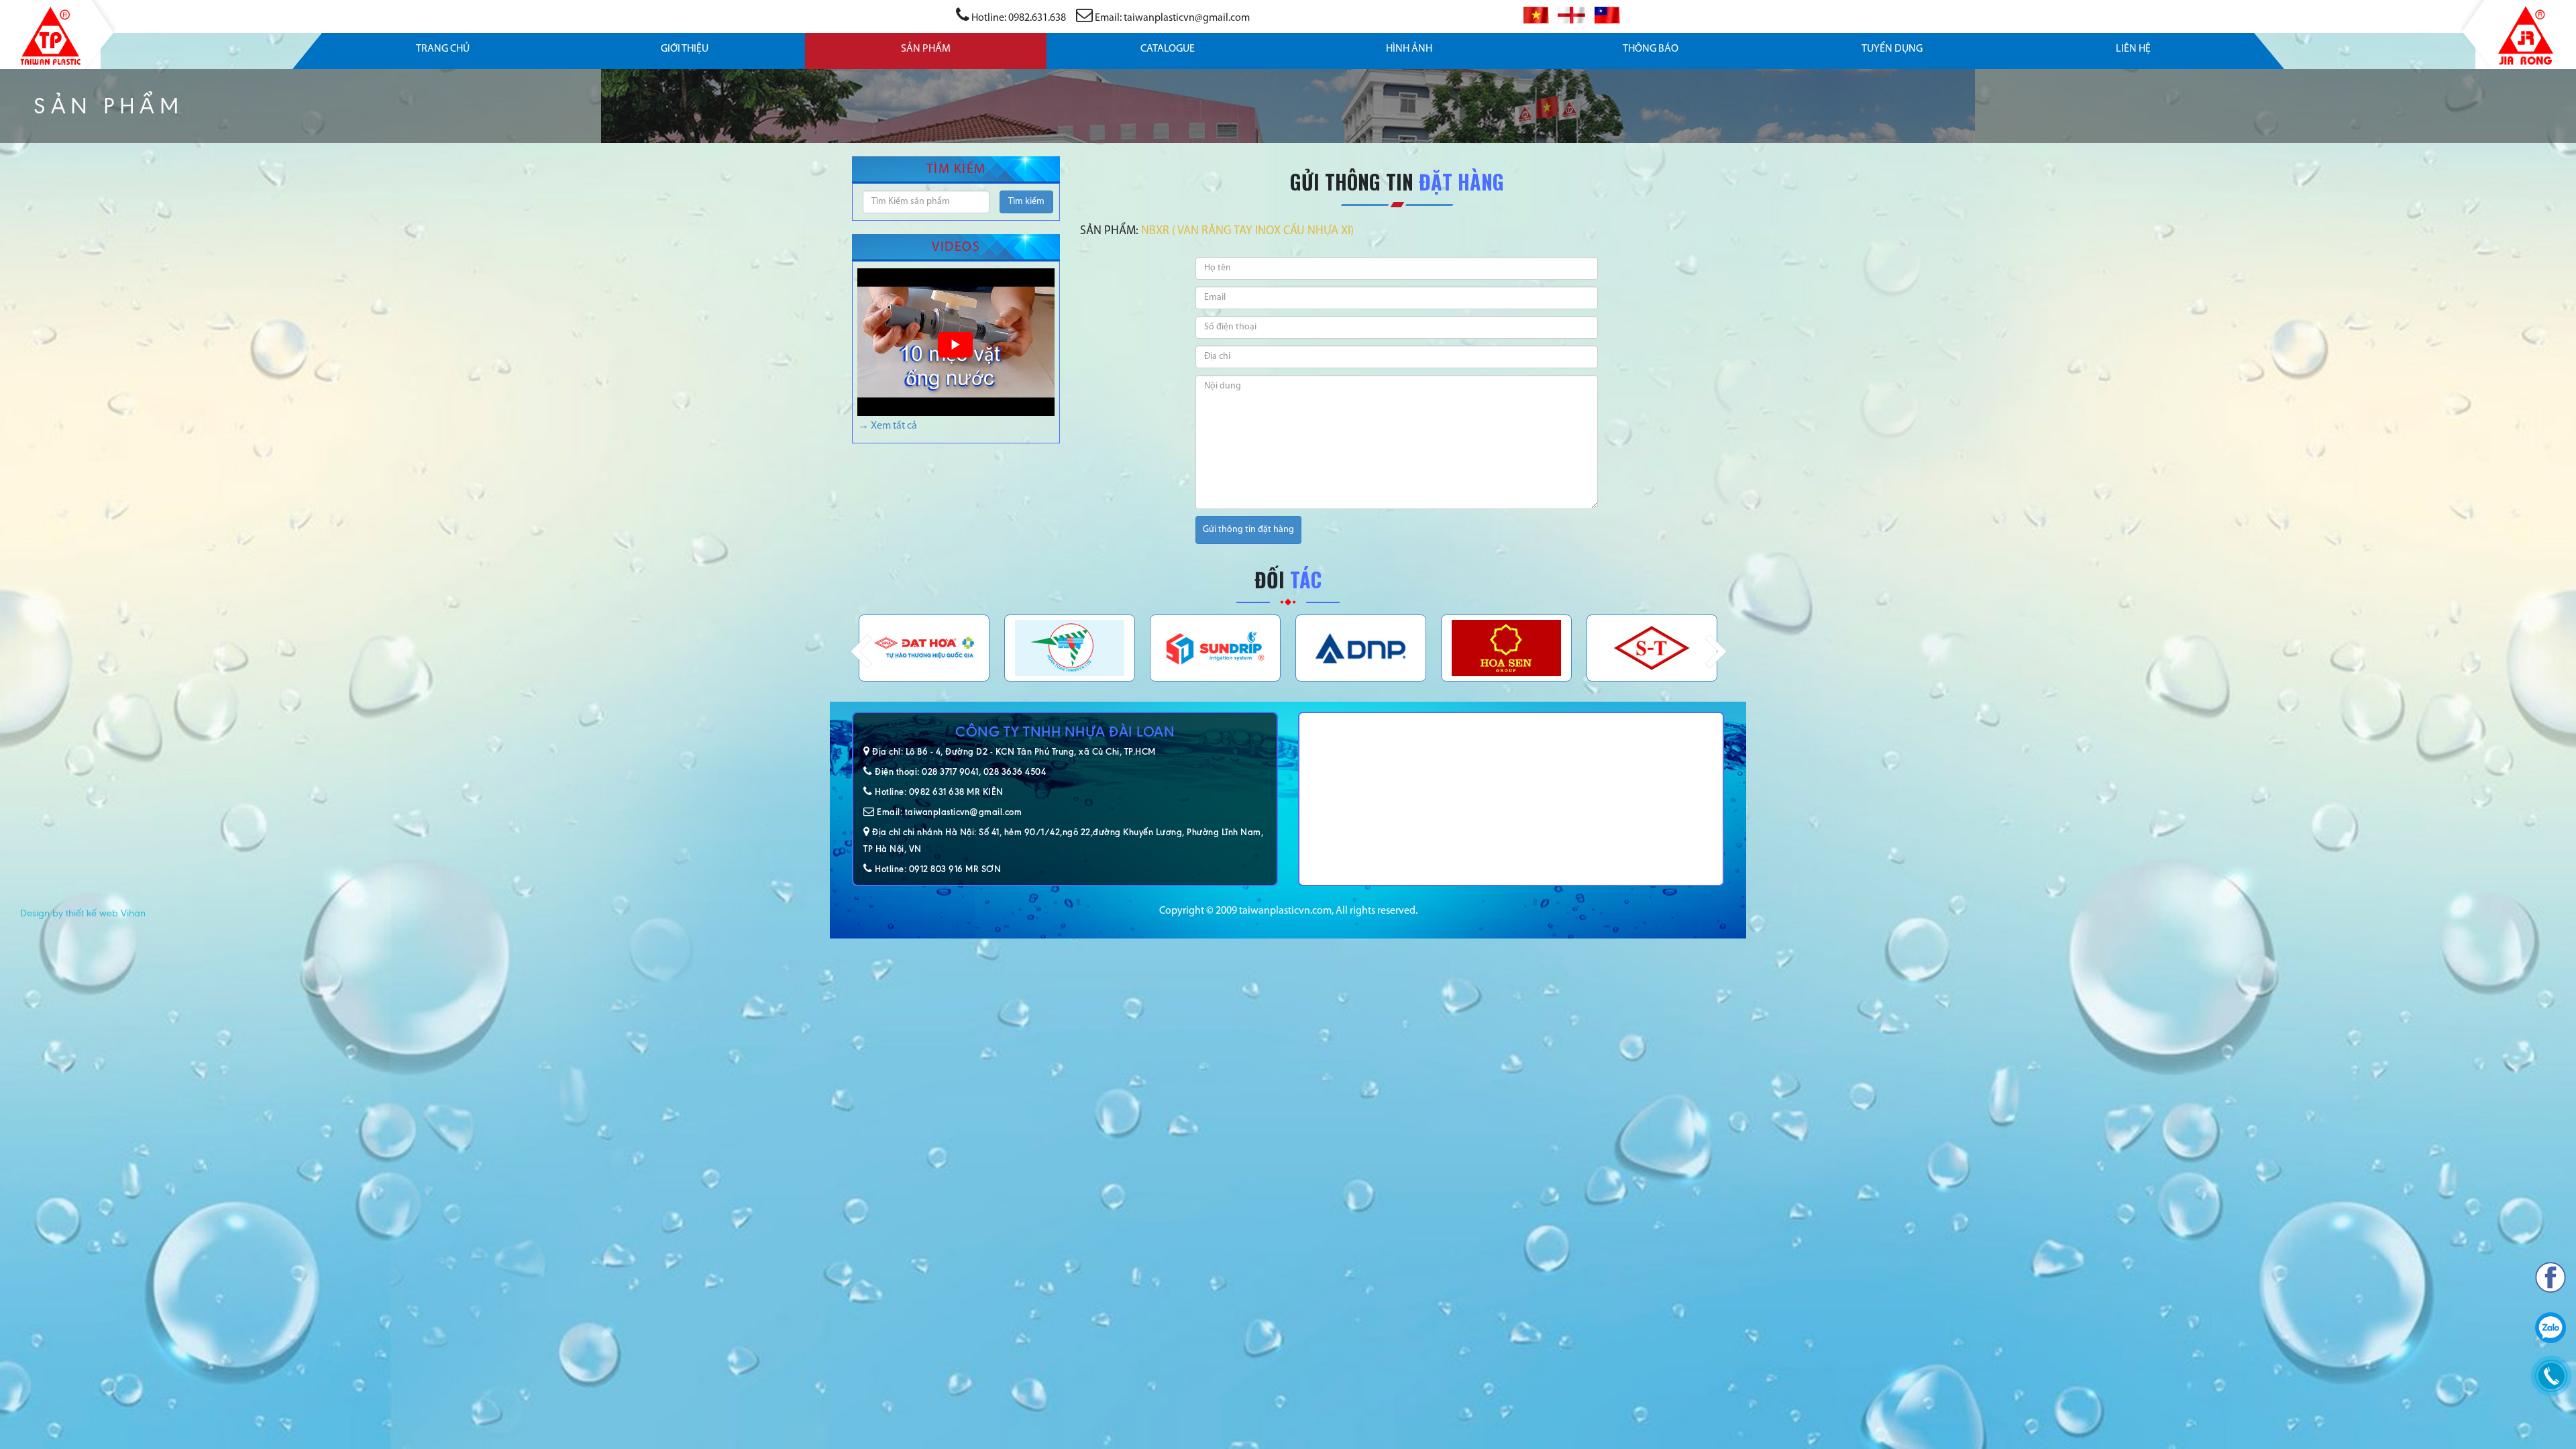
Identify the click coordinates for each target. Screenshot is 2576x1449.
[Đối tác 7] (1215, 648)
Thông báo (1651, 49)
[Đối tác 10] (1652, 648)
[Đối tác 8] (1361, 648)
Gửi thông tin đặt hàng (1248, 530)
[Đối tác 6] (1070, 648)
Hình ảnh (1409, 49)
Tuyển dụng (1892, 49)
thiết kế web (92, 913)
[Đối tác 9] (1506, 648)
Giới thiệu (685, 49)
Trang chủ (443, 49)
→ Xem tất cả (888, 426)
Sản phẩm (926, 49)
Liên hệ (2133, 49)
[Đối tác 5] (924, 648)
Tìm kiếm (1026, 202)
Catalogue (1168, 49)
